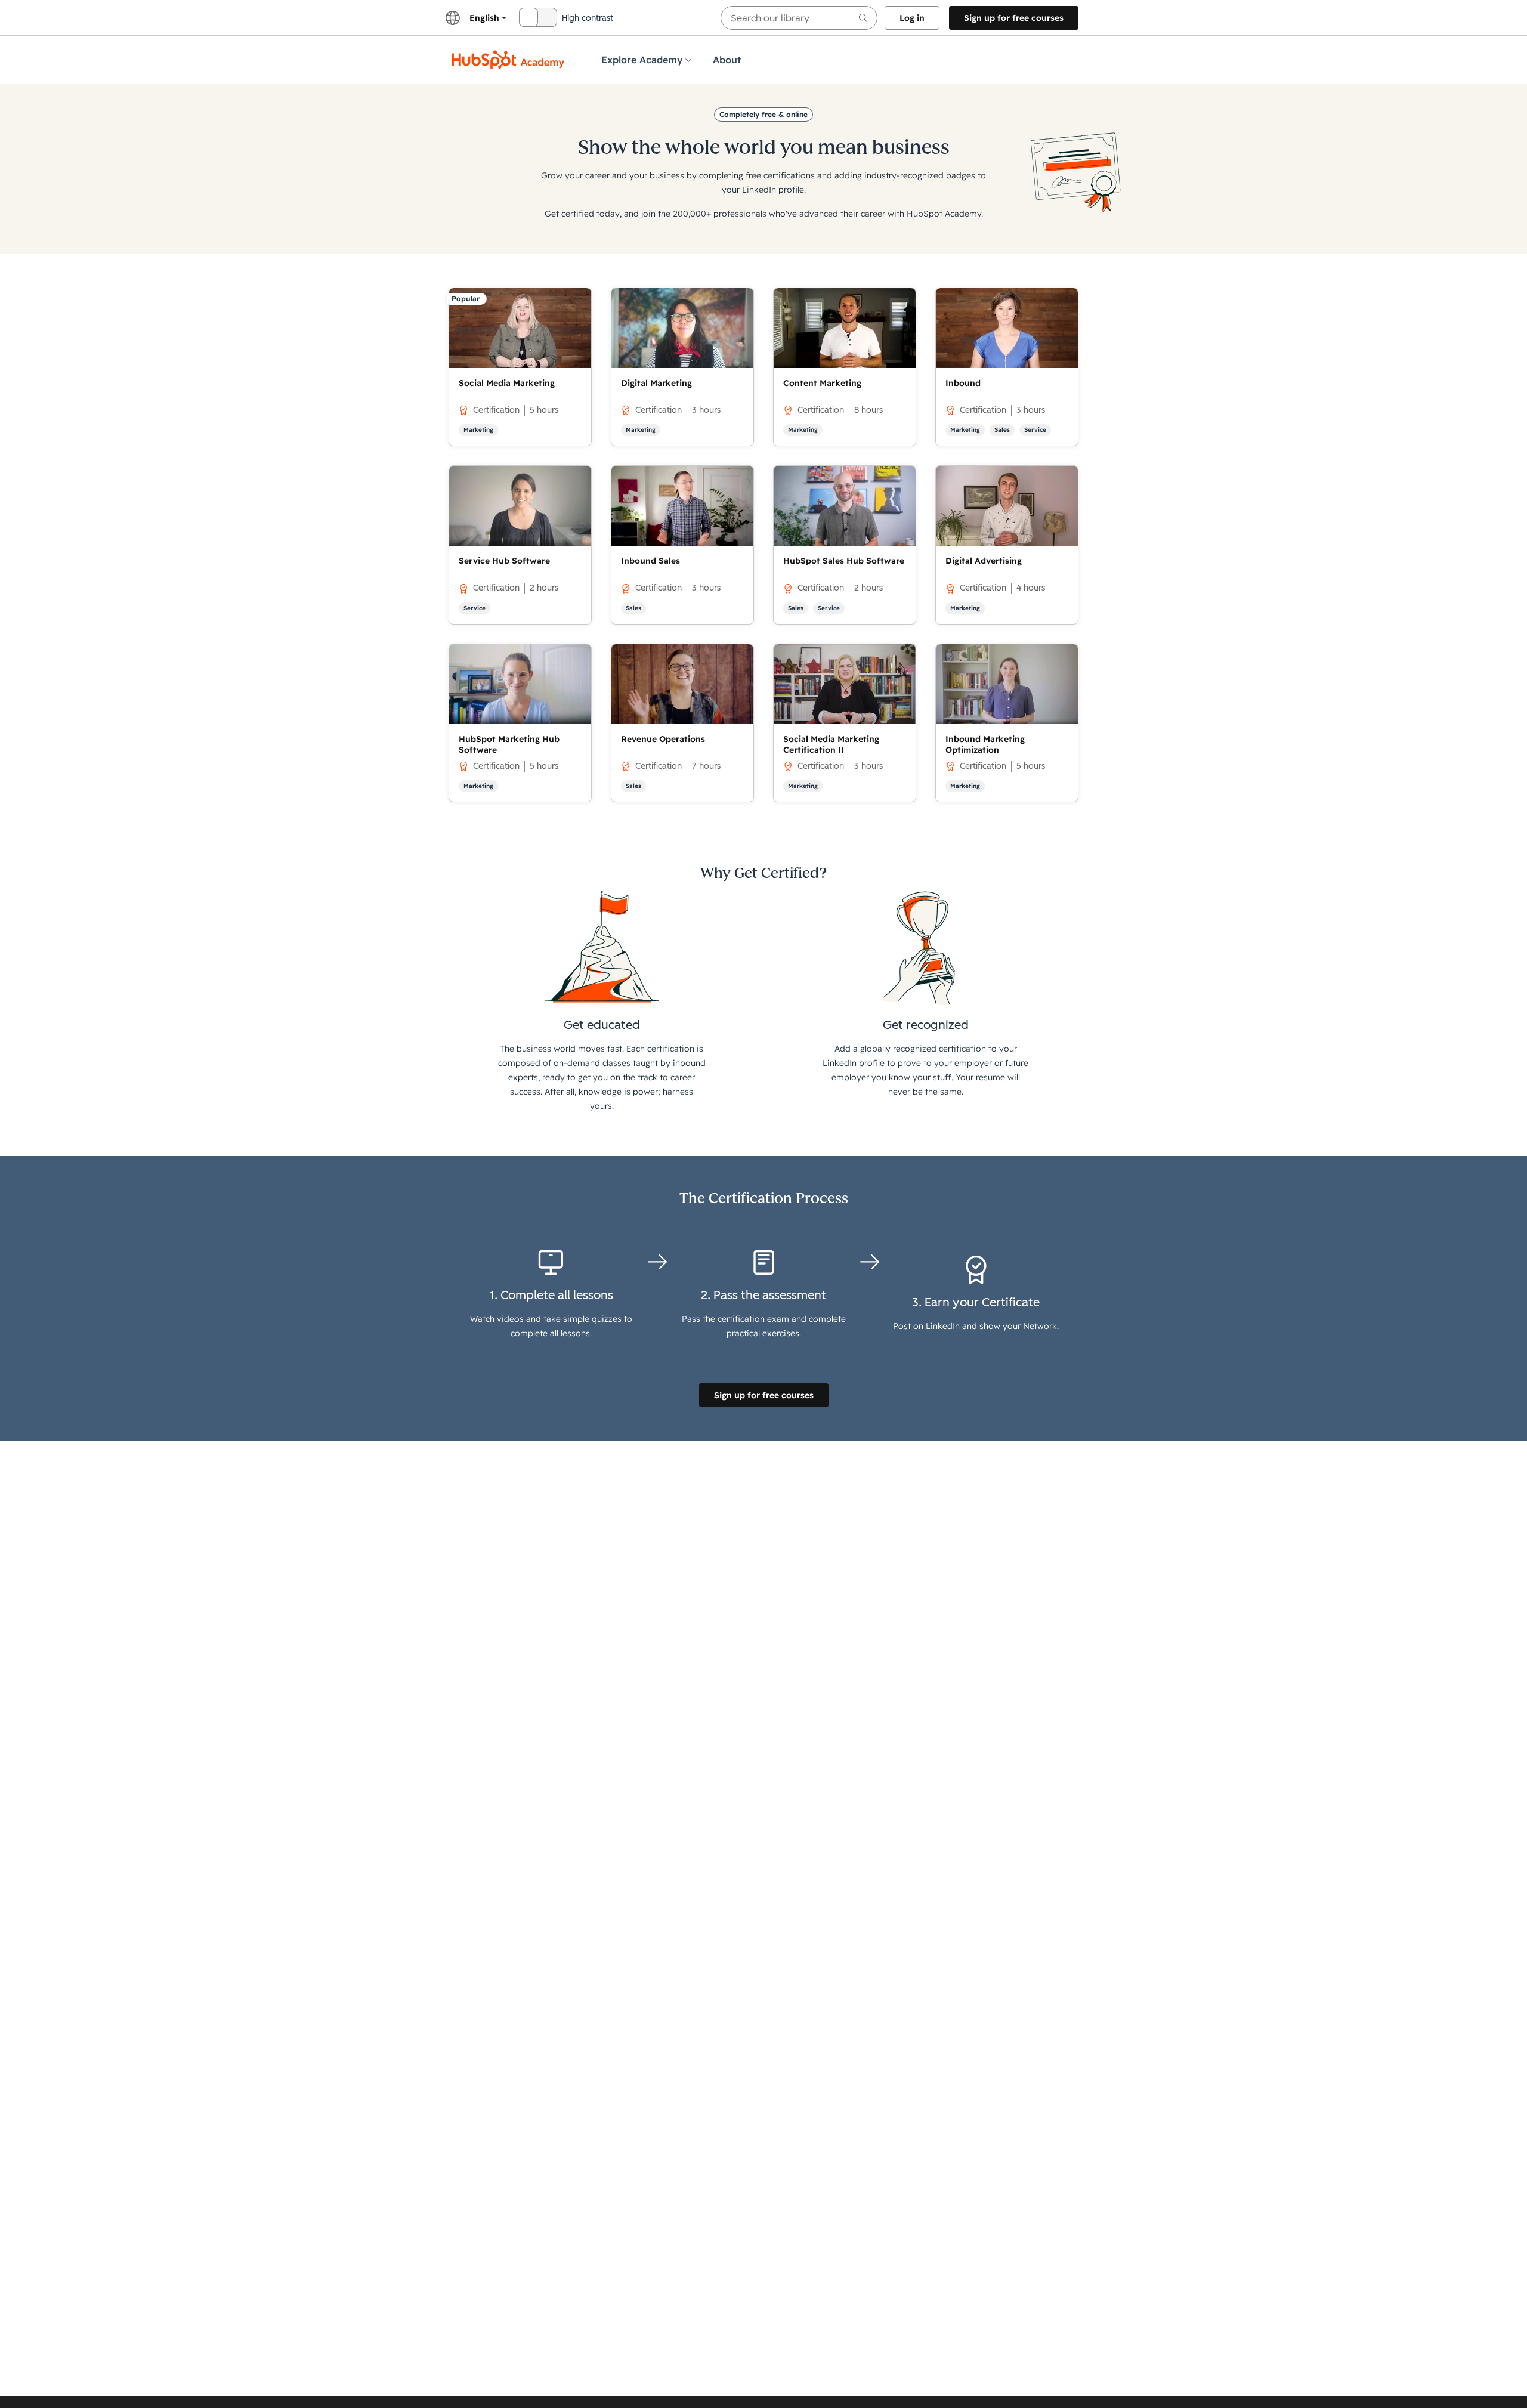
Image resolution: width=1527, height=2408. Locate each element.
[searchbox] (799, 18)
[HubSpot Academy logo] (508, 60)
